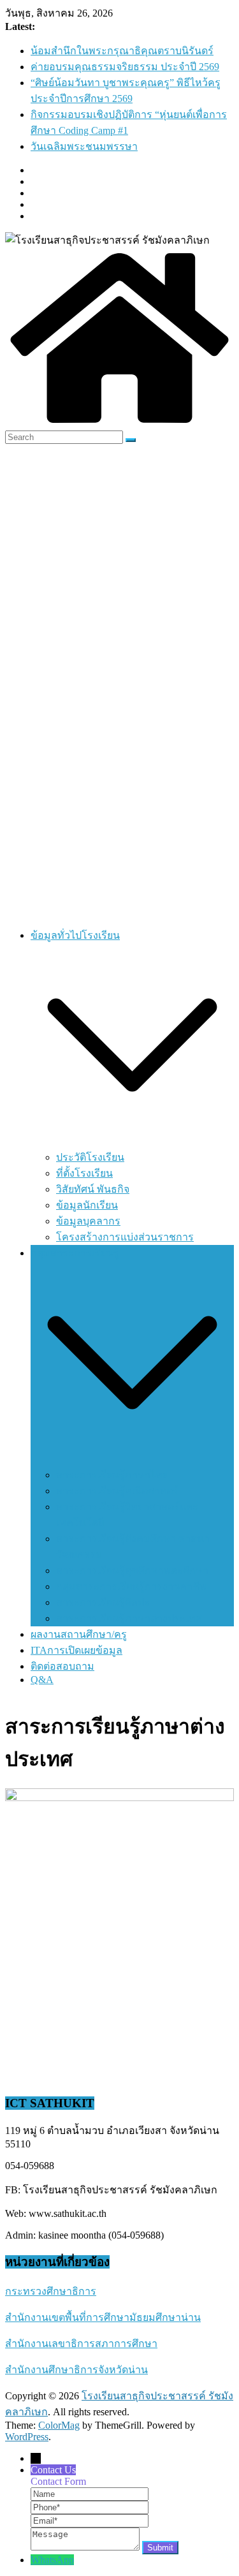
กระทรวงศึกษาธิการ (51, 2291)
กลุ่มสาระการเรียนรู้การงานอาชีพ (131, 1586)
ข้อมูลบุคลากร (88, 1221)
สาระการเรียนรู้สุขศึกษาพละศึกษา (132, 1571)
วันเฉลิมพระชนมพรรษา (84, 146)
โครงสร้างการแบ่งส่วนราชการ (125, 1237)
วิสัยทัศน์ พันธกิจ (93, 1189)
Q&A (42, 1680)
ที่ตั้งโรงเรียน (84, 1173)
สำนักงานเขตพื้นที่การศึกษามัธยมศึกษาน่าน (103, 2317)
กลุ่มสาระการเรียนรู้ (75, 1253)
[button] (132, 1143)
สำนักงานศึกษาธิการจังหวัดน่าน (76, 2370)
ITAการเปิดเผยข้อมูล (76, 1650)
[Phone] (90, 2507)
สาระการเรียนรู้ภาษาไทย (112, 1475)
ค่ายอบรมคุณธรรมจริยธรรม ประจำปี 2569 (125, 67)
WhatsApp (52, 2560)
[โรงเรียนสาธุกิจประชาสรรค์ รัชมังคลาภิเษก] (119, 424)
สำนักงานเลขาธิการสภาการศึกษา (81, 2344)
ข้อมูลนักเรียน (87, 1205)
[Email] (90, 2520)
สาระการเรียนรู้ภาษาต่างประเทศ (129, 1618)
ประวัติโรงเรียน (90, 1157)
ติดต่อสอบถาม (62, 1666)
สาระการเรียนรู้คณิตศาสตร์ (117, 1491)
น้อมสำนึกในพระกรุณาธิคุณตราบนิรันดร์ (122, 51)
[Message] (86, 2547)
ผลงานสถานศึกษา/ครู (79, 1634)
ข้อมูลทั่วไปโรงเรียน (75, 935)
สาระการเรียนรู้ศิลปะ (103, 1602)
